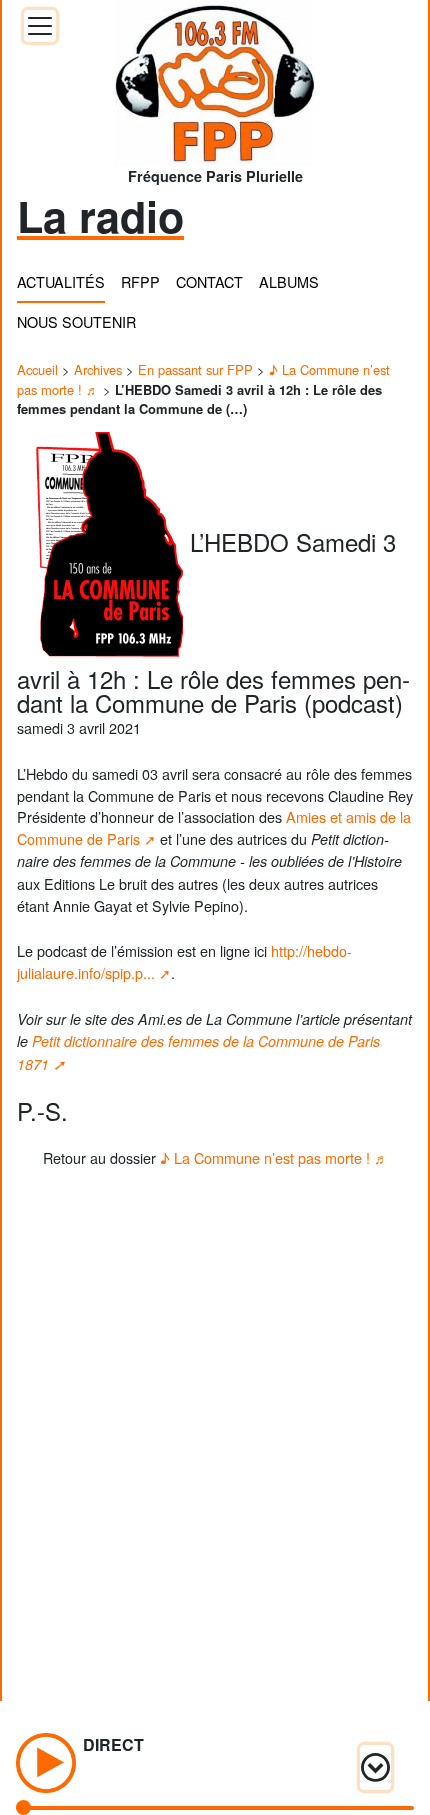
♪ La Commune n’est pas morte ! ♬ (274, 1157)
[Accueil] (215, 77)
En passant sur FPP (195, 369)
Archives (98, 369)
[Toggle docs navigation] (40, 26)
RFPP (140, 281)
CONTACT (209, 281)
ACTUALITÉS (61, 281)
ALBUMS (289, 281)
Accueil (37, 369)
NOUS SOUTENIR (76, 321)
